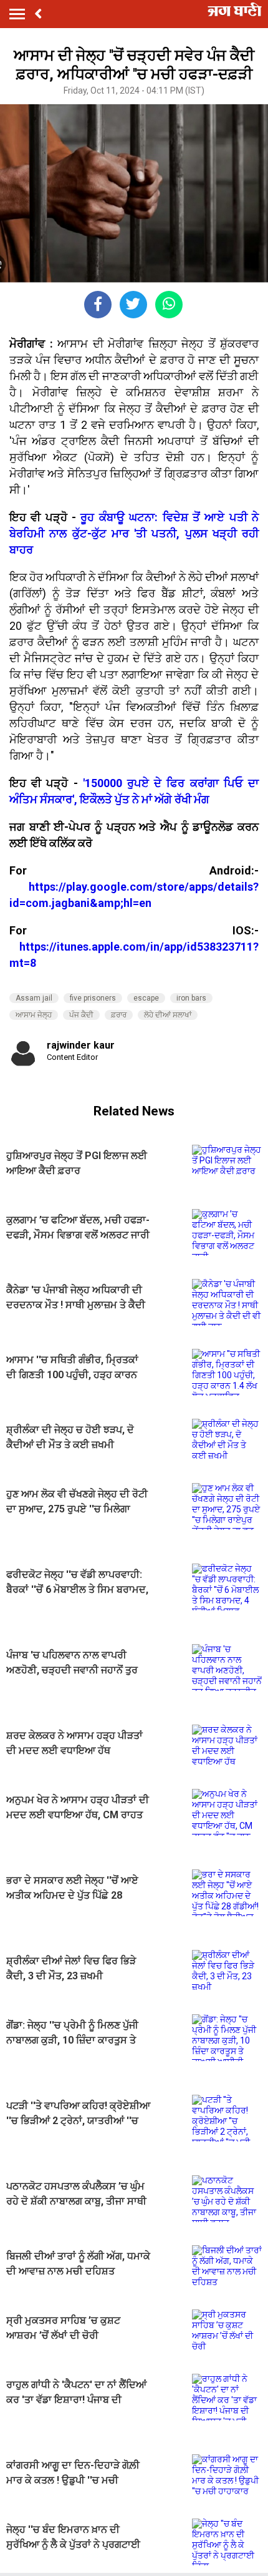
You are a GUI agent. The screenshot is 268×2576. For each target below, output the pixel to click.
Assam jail (34, 998)
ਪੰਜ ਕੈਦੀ (81, 1015)
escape (146, 998)
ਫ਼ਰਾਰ (119, 1015)
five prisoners (93, 998)
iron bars (191, 998)
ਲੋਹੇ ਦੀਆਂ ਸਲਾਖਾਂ (168, 1015)
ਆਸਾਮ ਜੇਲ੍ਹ (34, 1015)
